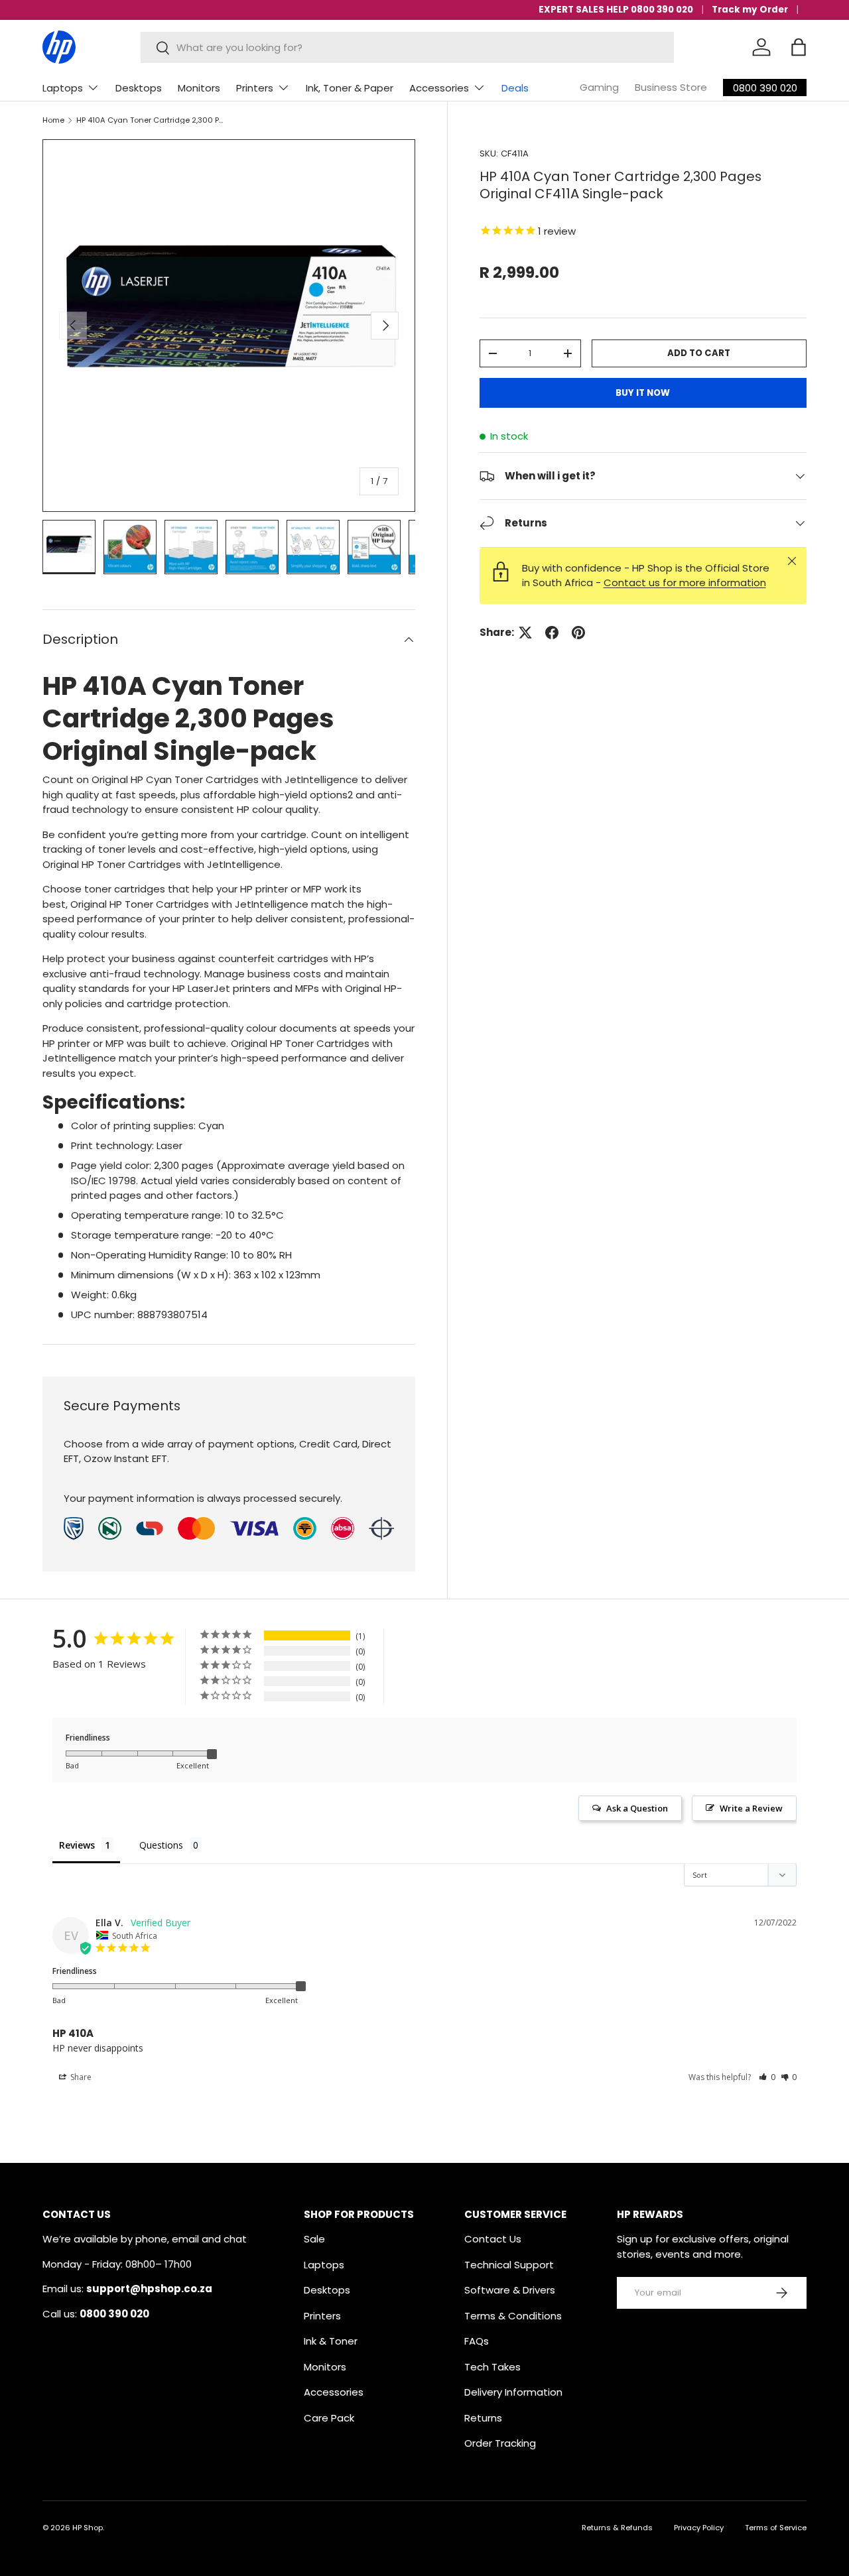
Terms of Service (776, 2528)
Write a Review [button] (751, 1808)
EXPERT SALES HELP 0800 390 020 (616, 10)
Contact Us (493, 2239)
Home (53, 120)
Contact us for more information (685, 583)
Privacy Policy (699, 2528)
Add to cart (699, 353)
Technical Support (509, 2265)
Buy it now (643, 393)
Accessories (439, 88)
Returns (483, 2418)
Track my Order (750, 10)
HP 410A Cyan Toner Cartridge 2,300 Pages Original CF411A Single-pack (151, 120)
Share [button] (80, 2077)
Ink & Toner (331, 2341)
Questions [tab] (161, 1845)
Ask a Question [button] (637, 1808)
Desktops (139, 88)
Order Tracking (500, 2443)
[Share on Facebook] (552, 633)
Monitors (199, 88)
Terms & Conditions (513, 2316)
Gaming (599, 87)
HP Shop (88, 2528)
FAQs (477, 2341)
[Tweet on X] (525, 633)
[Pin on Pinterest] (578, 633)
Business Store (671, 87)
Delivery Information (513, 2392)
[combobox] (407, 47)
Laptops (63, 88)
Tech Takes (492, 2367)
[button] (799, 47)
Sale (314, 2239)
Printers (255, 88)
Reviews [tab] (77, 1845)
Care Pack (329, 2418)
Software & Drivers (510, 2290)
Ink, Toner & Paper (350, 88)
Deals (515, 88)
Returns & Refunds (617, 2528)
